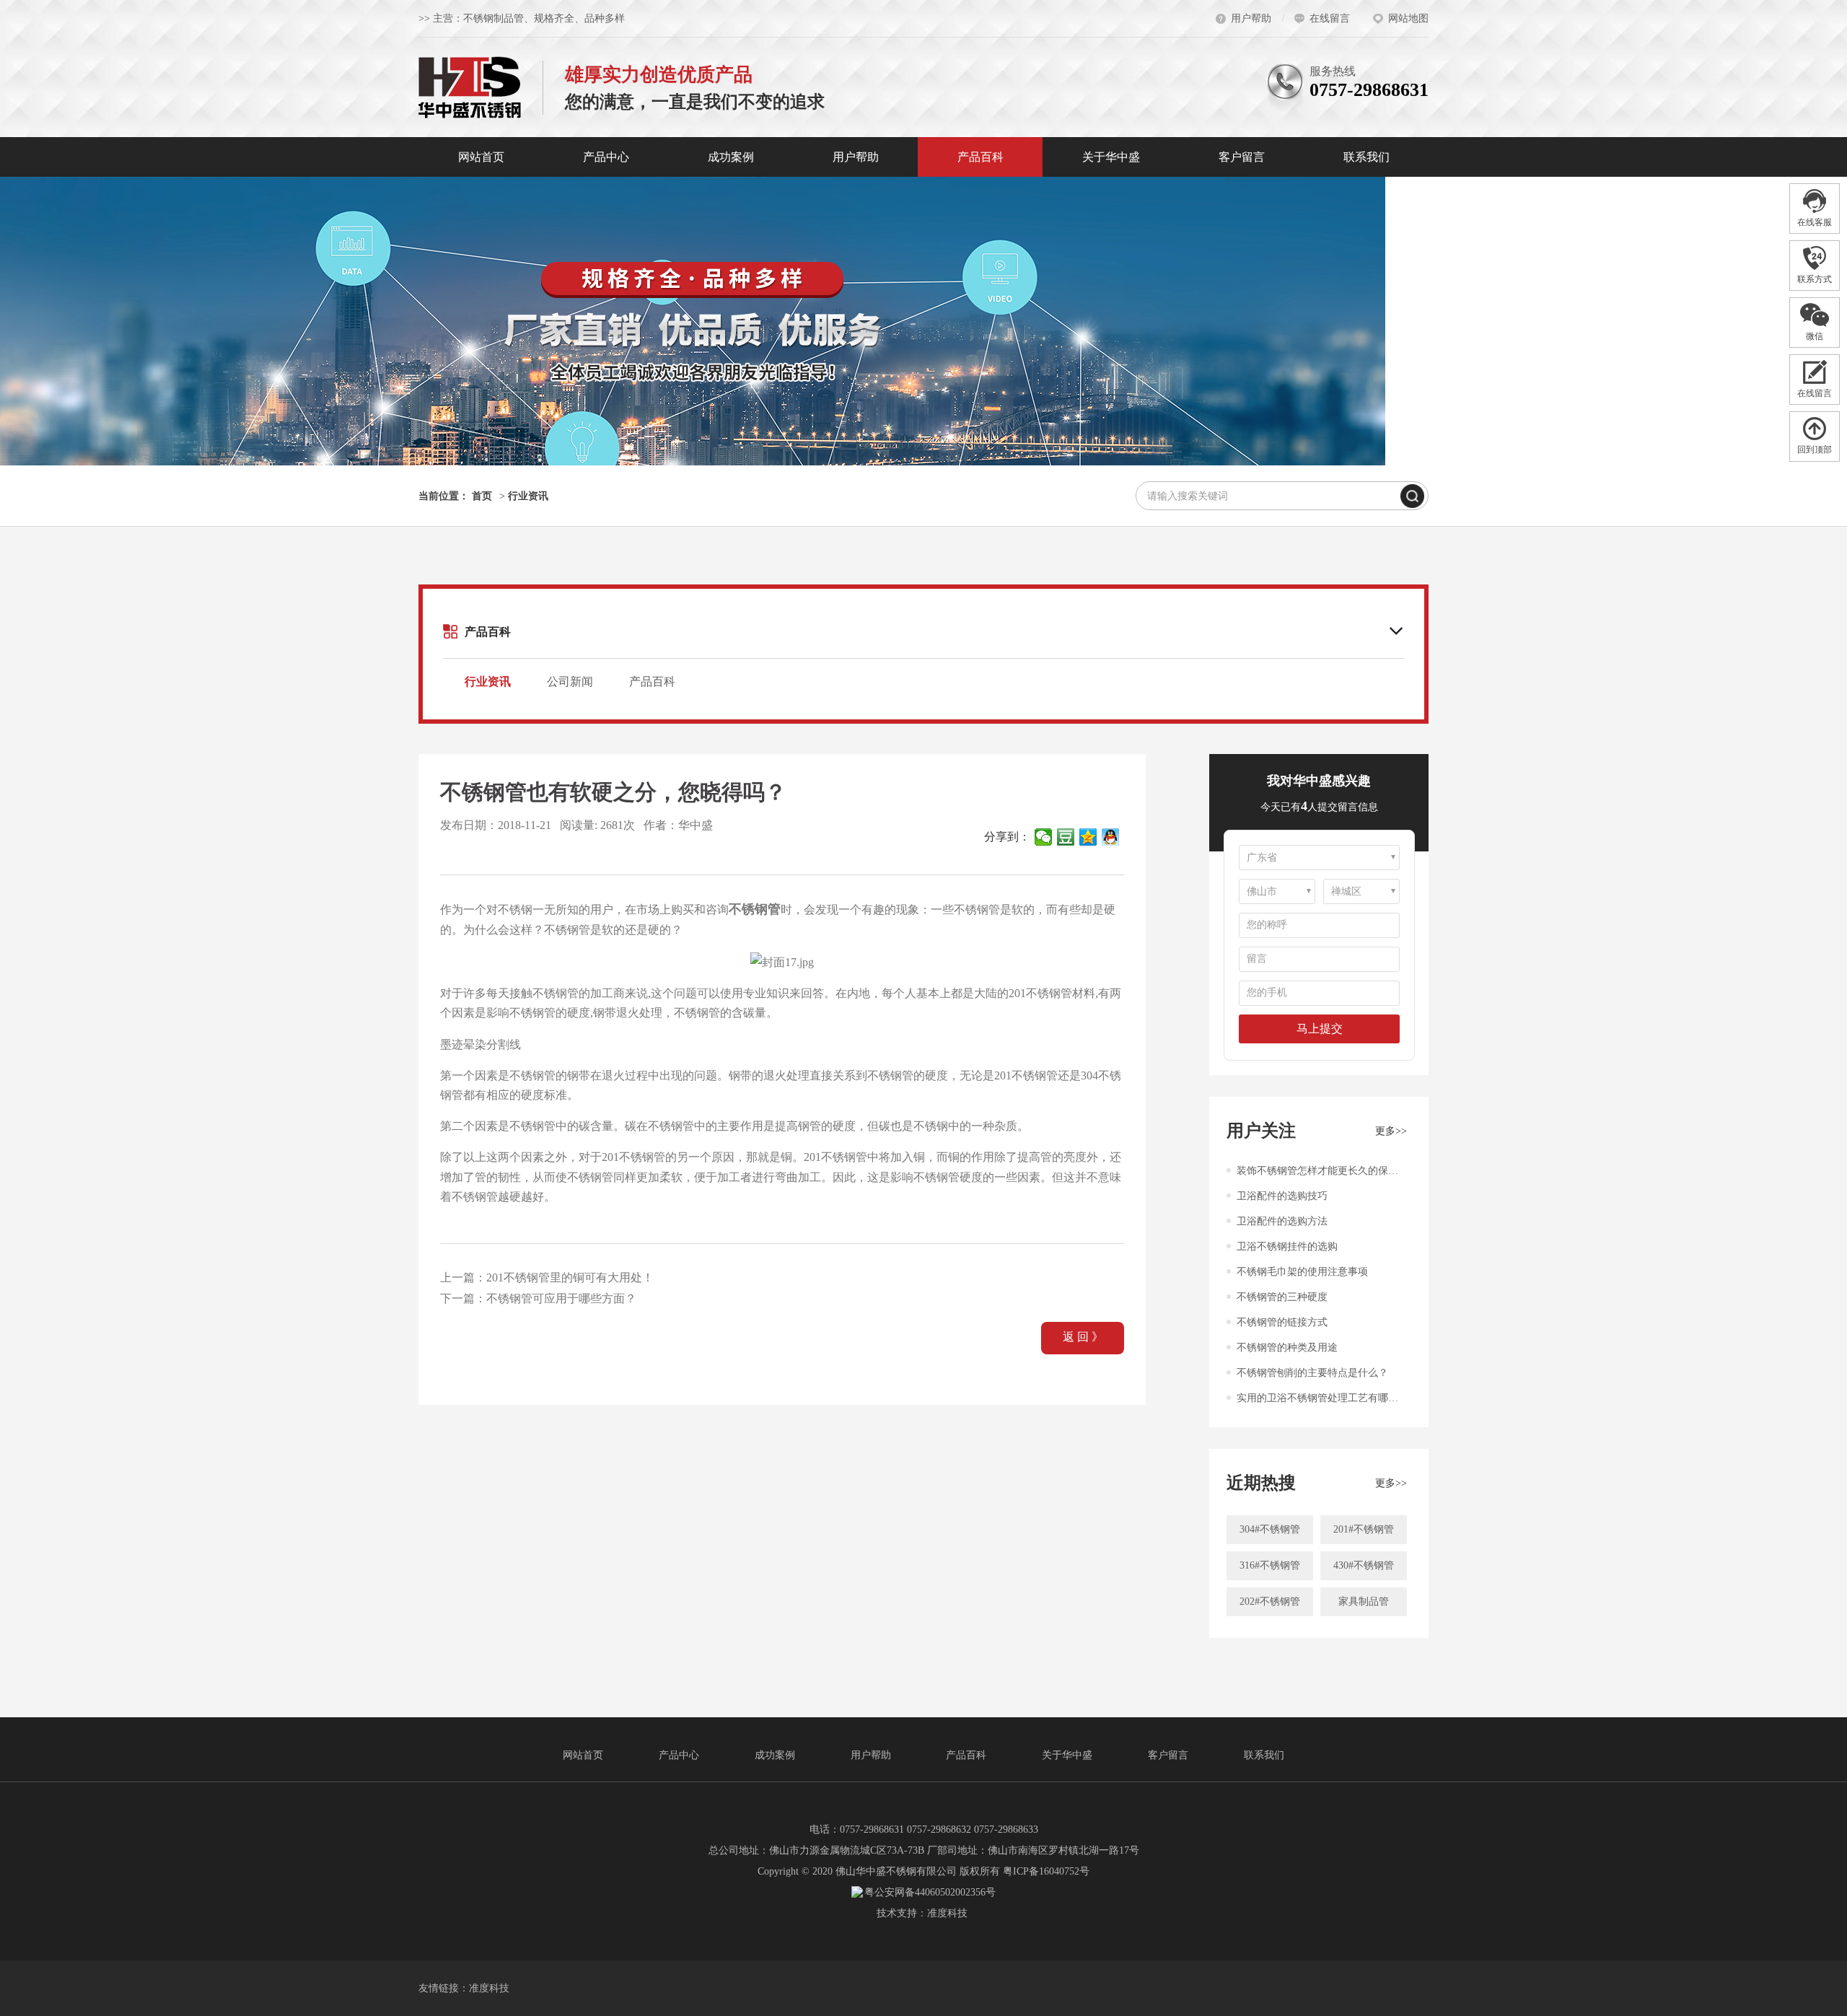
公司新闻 (570, 682)
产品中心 (606, 157)
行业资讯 (528, 496)
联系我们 (1366, 157)
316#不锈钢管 (1270, 1565)
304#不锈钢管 (1270, 1529)
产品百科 (980, 157)
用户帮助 (856, 157)
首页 (482, 496)
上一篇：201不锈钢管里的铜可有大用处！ (547, 1277)
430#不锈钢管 (1364, 1565)
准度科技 (947, 1913)
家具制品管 (1364, 1601)
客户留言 (1242, 157)
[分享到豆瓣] (1066, 837)
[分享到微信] (1044, 837)
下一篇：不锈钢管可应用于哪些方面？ (538, 1298)
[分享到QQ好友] (1111, 837)
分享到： (1007, 837)
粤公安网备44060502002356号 (930, 1892)
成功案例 (731, 157)
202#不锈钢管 (1270, 1601)
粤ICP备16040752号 (1046, 1871)
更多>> (1391, 1131)
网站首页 (481, 157)
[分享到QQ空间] (1088, 837)
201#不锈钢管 (1364, 1529)
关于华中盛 (1111, 157)
